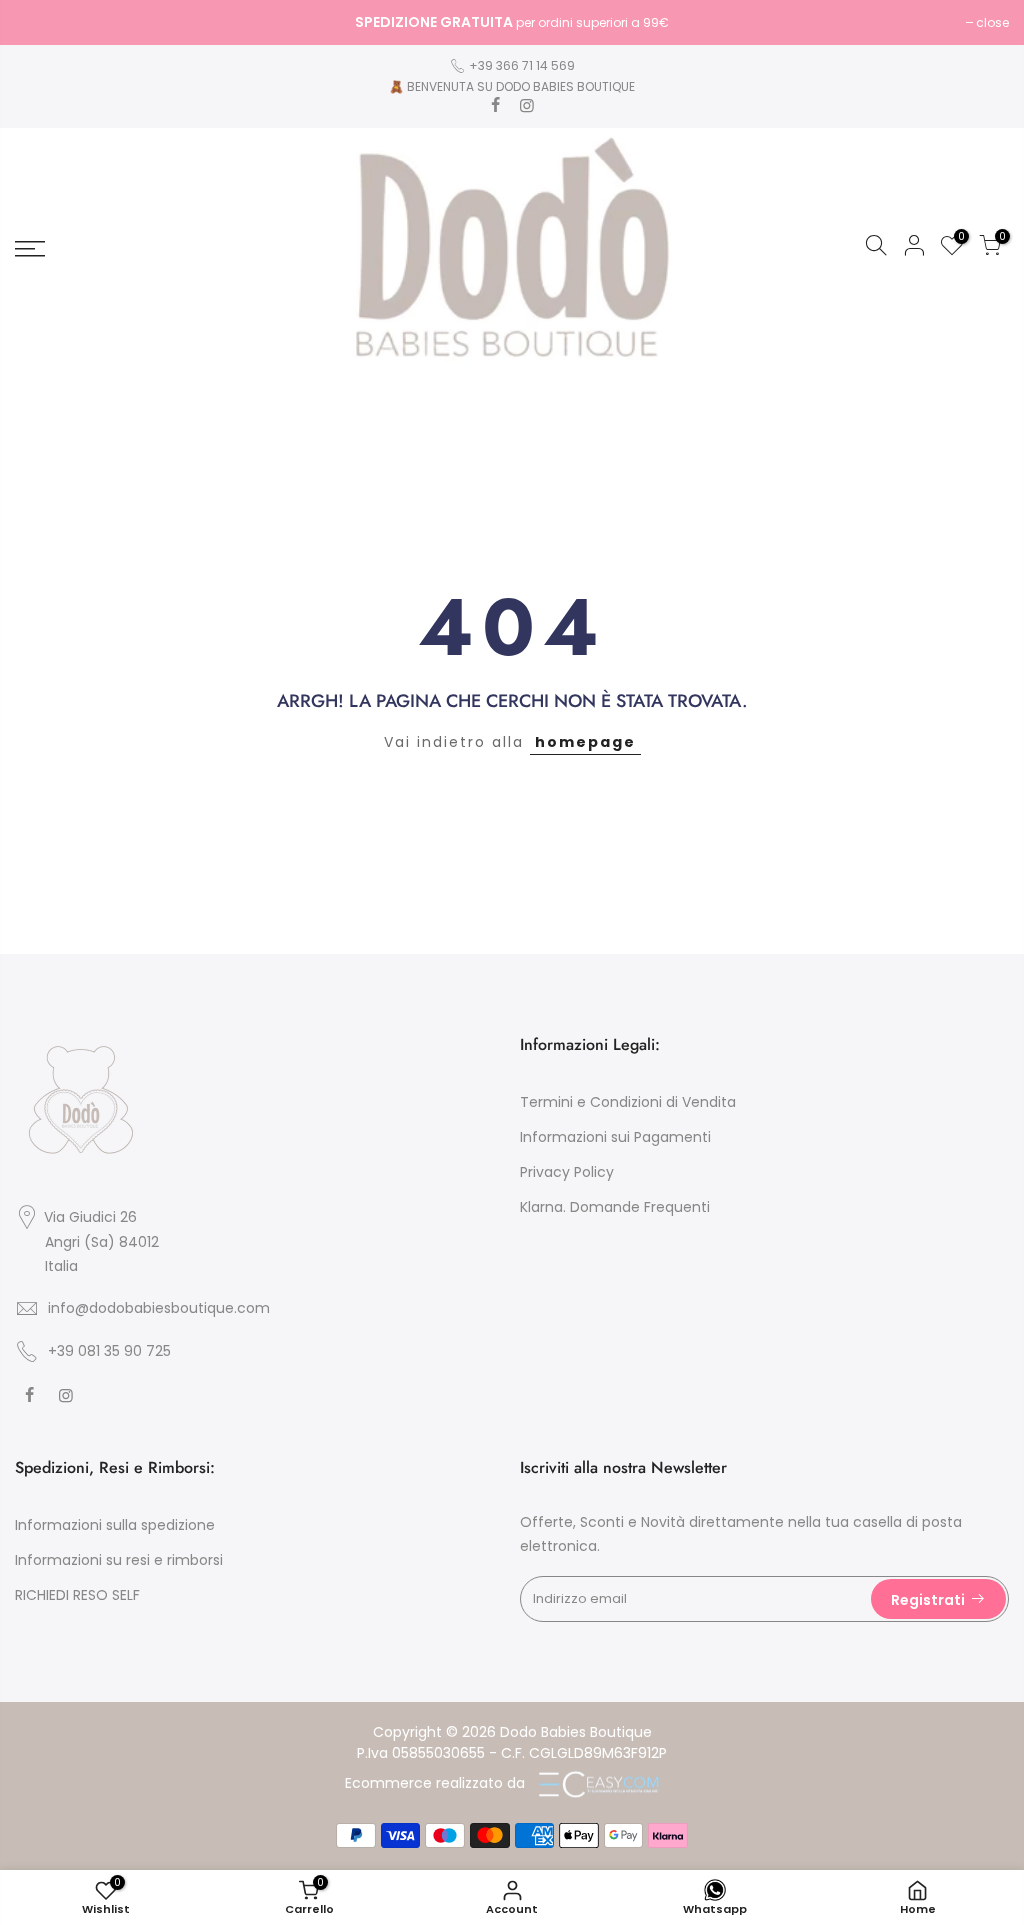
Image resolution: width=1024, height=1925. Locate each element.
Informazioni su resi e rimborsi (119, 1560)
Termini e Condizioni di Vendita (628, 1102)
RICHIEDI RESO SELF (77, 1595)
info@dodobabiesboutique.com (159, 1308)
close (41, 22)
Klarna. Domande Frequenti (615, 1207)
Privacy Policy (567, 1172)
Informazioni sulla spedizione (115, 1525)
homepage (585, 742)
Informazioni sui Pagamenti (615, 1137)
